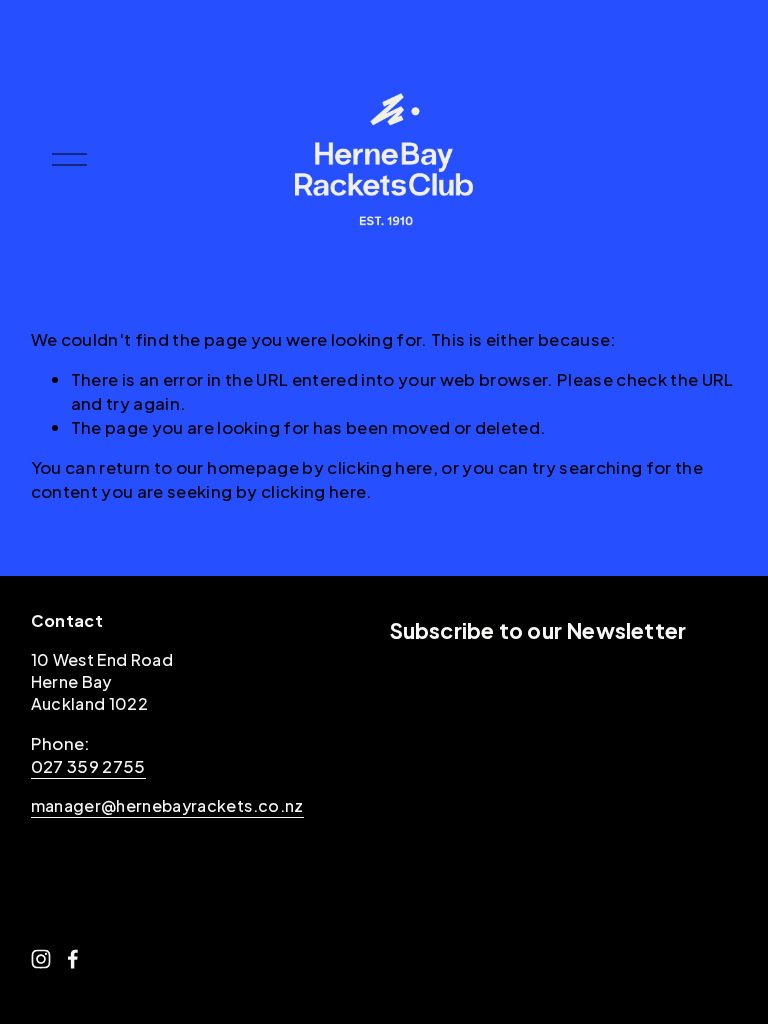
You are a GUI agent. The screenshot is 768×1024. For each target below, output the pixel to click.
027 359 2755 (88, 766)
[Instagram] (41, 959)
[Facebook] (73, 959)
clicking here (379, 467)
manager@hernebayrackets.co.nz (167, 805)
